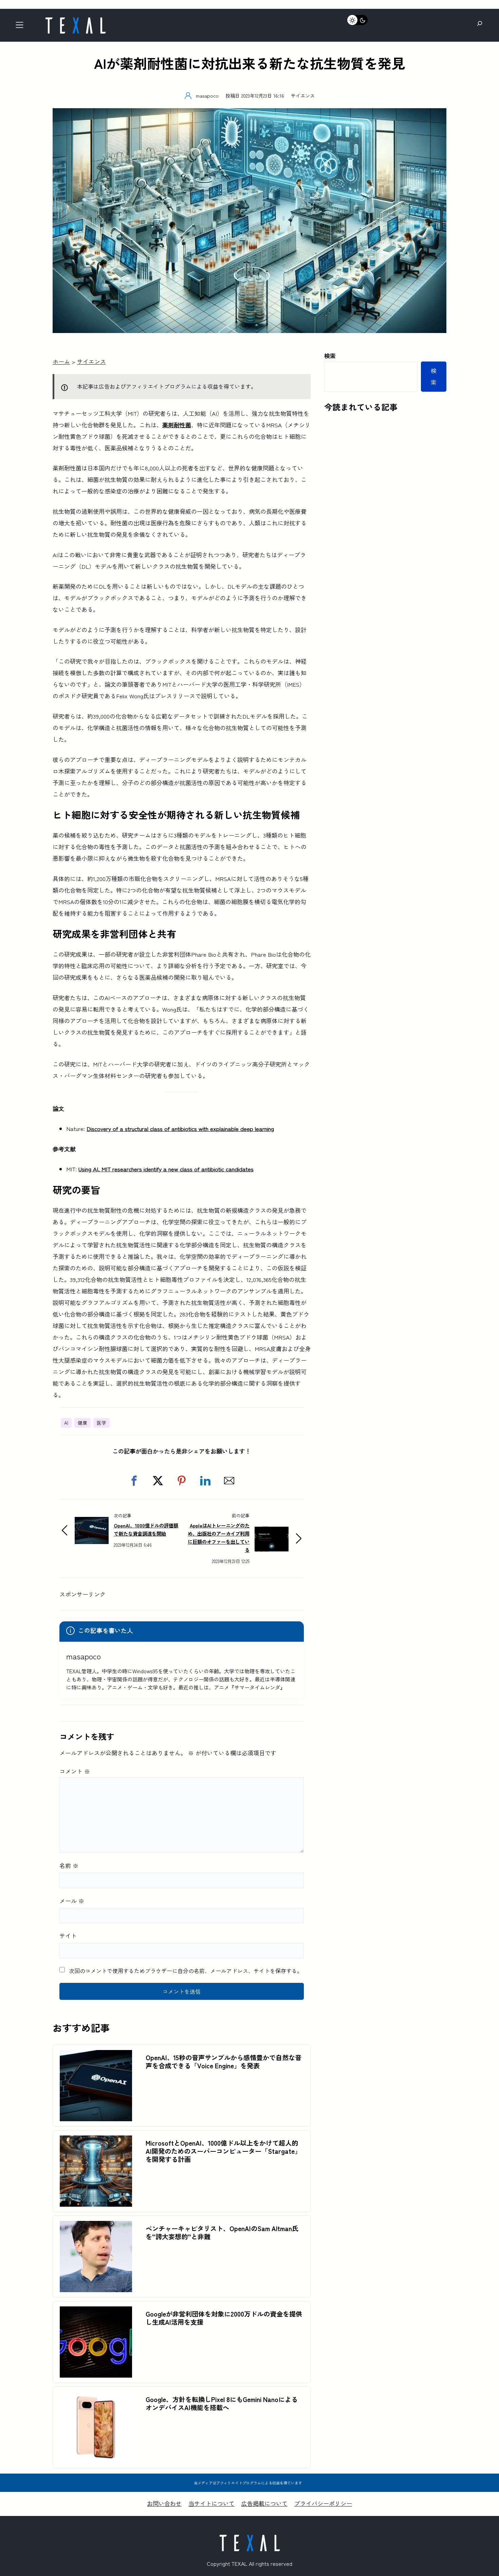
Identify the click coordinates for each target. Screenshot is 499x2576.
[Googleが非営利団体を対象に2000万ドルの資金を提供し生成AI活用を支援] (96, 2312)
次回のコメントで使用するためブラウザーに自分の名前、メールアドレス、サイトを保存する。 (186, 1971)
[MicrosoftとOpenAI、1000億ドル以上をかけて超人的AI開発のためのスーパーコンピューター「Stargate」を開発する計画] (96, 2141)
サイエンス (303, 95)
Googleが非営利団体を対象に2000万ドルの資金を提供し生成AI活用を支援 (224, 2318)
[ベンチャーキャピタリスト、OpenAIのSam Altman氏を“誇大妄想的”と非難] (96, 2227)
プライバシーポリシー (323, 2503)
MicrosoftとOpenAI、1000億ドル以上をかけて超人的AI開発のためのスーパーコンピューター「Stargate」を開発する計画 (223, 2151)
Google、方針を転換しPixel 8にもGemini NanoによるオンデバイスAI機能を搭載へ (222, 2403)
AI (66, 1423)
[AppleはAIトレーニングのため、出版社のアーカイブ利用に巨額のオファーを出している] (272, 1531)
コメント (75, 1771)
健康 (82, 1423)
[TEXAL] (75, 19)
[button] (134, 1481)
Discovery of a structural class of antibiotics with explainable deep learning (180, 1128)
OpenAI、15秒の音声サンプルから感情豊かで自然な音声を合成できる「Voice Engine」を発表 (224, 2062)
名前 (69, 1865)
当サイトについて (211, 2503)
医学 (101, 1423)
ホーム (61, 361)
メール (72, 1901)
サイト (68, 1936)
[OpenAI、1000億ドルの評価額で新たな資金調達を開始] (92, 1523)
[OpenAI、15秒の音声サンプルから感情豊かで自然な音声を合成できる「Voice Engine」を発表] (96, 2056)
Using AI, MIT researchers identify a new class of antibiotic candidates (166, 1169)
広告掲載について (264, 2503)
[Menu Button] (22, 27)
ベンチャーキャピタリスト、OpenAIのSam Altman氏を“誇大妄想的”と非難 (222, 2232)
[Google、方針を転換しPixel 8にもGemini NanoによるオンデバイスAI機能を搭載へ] (96, 2397)
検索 (330, 356)
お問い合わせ (164, 2503)
